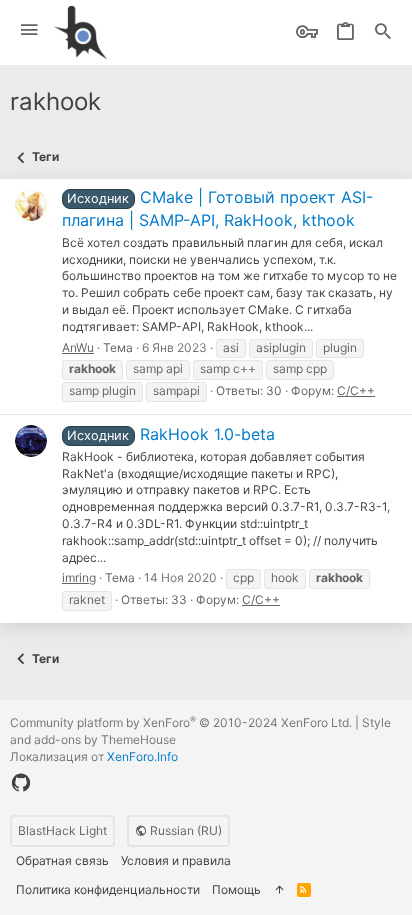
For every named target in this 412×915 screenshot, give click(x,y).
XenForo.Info (142, 756)
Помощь (236, 889)
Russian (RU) (184, 830)
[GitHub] (21, 783)
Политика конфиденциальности (108, 889)
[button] (29, 30)
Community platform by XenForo (181, 722)
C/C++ (356, 390)
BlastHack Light (62, 830)
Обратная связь (62, 860)
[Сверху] (279, 890)
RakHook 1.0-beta (170, 434)
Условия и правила (176, 860)
